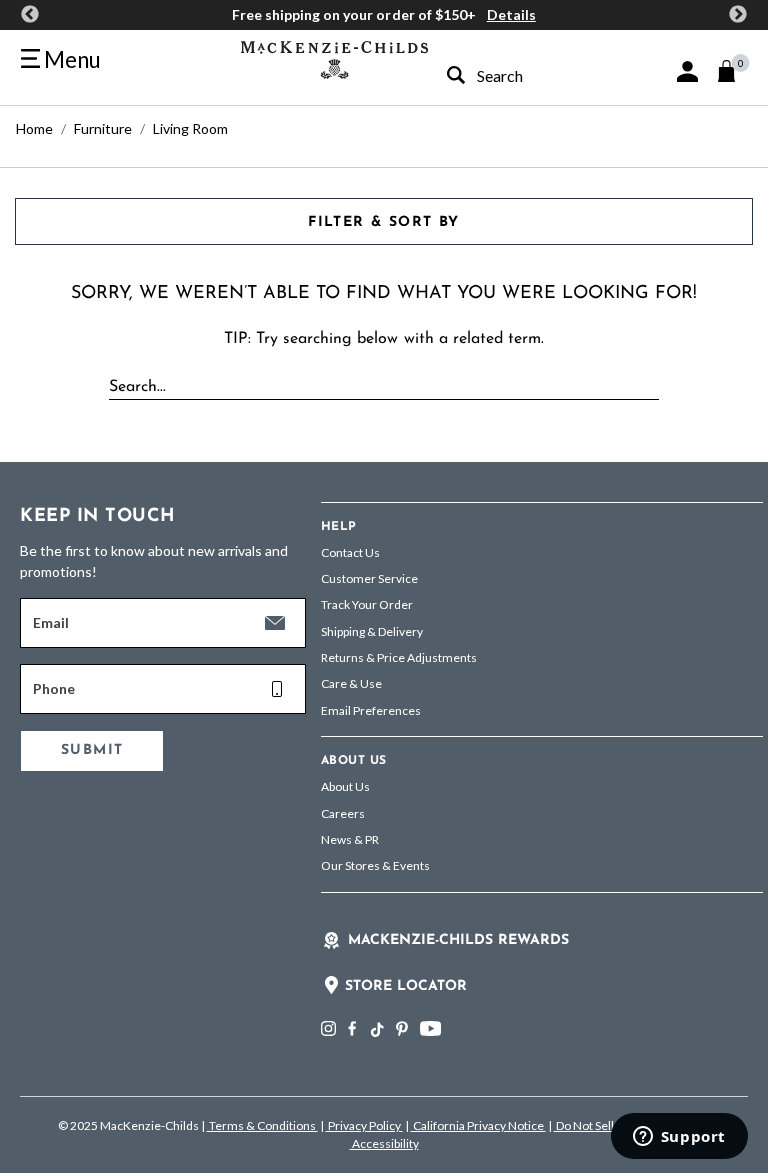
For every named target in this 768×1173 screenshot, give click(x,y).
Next (738, 15)
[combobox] (514, 75)
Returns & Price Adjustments (399, 657)
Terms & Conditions (262, 1125)
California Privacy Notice (478, 1125)
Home (34, 128)
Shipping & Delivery (372, 631)
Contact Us (350, 552)
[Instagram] (328, 1028)
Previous (30, 15)
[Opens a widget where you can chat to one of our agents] (679, 1138)
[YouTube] (430, 1028)
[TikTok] (376, 1030)
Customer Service (369, 578)
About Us (345, 786)
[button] (687, 71)
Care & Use (351, 683)
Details (511, 14)
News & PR (350, 839)
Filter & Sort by (383, 222)
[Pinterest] (402, 1028)
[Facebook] (352, 1028)
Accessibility (384, 1143)
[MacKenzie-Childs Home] (334, 57)
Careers (343, 813)
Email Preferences (371, 710)
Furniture (103, 128)
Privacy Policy (364, 1125)
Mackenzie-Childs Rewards (458, 940)
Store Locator (406, 986)
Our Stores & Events (375, 865)
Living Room (190, 128)
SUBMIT (92, 750)
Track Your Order (367, 604)
